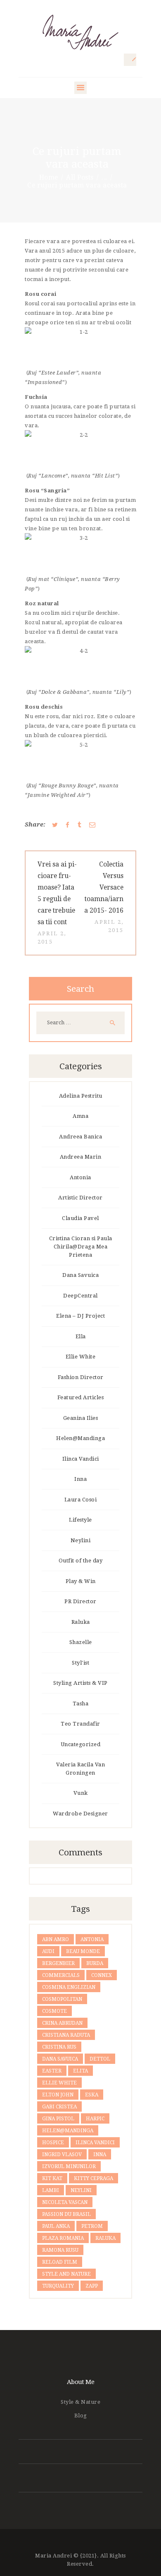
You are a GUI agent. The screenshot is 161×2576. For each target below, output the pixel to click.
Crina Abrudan (62, 2023)
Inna (80, 1479)
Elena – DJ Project (80, 1316)
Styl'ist (80, 1663)
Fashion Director (81, 1377)
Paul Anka (56, 2226)
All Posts (80, 177)
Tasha (81, 1704)
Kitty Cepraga (94, 2178)
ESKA (92, 2095)
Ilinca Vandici (81, 1459)
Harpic (95, 2119)
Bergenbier (58, 1963)
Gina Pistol (58, 2119)
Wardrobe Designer (80, 1814)
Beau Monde (83, 1951)
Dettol (100, 2059)
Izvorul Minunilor (69, 2166)
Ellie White (81, 1357)
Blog (81, 2416)
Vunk (81, 1793)
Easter (52, 2071)
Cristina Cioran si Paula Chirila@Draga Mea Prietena (81, 1247)
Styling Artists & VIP (80, 1683)
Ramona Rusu (60, 2250)
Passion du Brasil (66, 2214)
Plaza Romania (63, 2238)
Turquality (58, 2286)
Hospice (53, 2143)
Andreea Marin (81, 1157)
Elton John (58, 2095)
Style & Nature (80, 2402)
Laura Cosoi (81, 1500)
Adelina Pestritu (81, 1096)
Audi (48, 1951)
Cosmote (54, 2011)
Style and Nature (66, 2274)
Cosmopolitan (62, 1999)
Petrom (92, 2226)
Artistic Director (80, 1198)
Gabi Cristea (59, 2107)
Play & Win (81, 1581)
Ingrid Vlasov (62, 2154)
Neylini (81, 1540)
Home (49, 177)
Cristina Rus (59, 2047)
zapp (92, 2286)
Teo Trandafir (80, 1724)
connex (102, 1975)
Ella (81, 1336)
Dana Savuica (80, 1275)
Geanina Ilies (81, 1418)
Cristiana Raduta (66, 2035)
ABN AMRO (56, 1939)
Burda (95, 1963)
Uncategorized (81, 1744)
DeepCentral (80, 1296)
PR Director (80, 1601)
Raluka (81, 1622)
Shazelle (81, 1642)
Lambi (51, 2190)
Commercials (61, 1975)
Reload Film (60, 2262)
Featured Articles (81, 1397)
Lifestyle (80, 1520)
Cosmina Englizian (69, 1987)
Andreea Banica (80, 1137)
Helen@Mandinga (80, 1438)
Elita (80, 2071)
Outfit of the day (81, 1561)
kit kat (52, 2178)
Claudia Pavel (80, 1218)
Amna (80, 1116)
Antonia (80, 1177)
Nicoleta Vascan (65, 2202)
